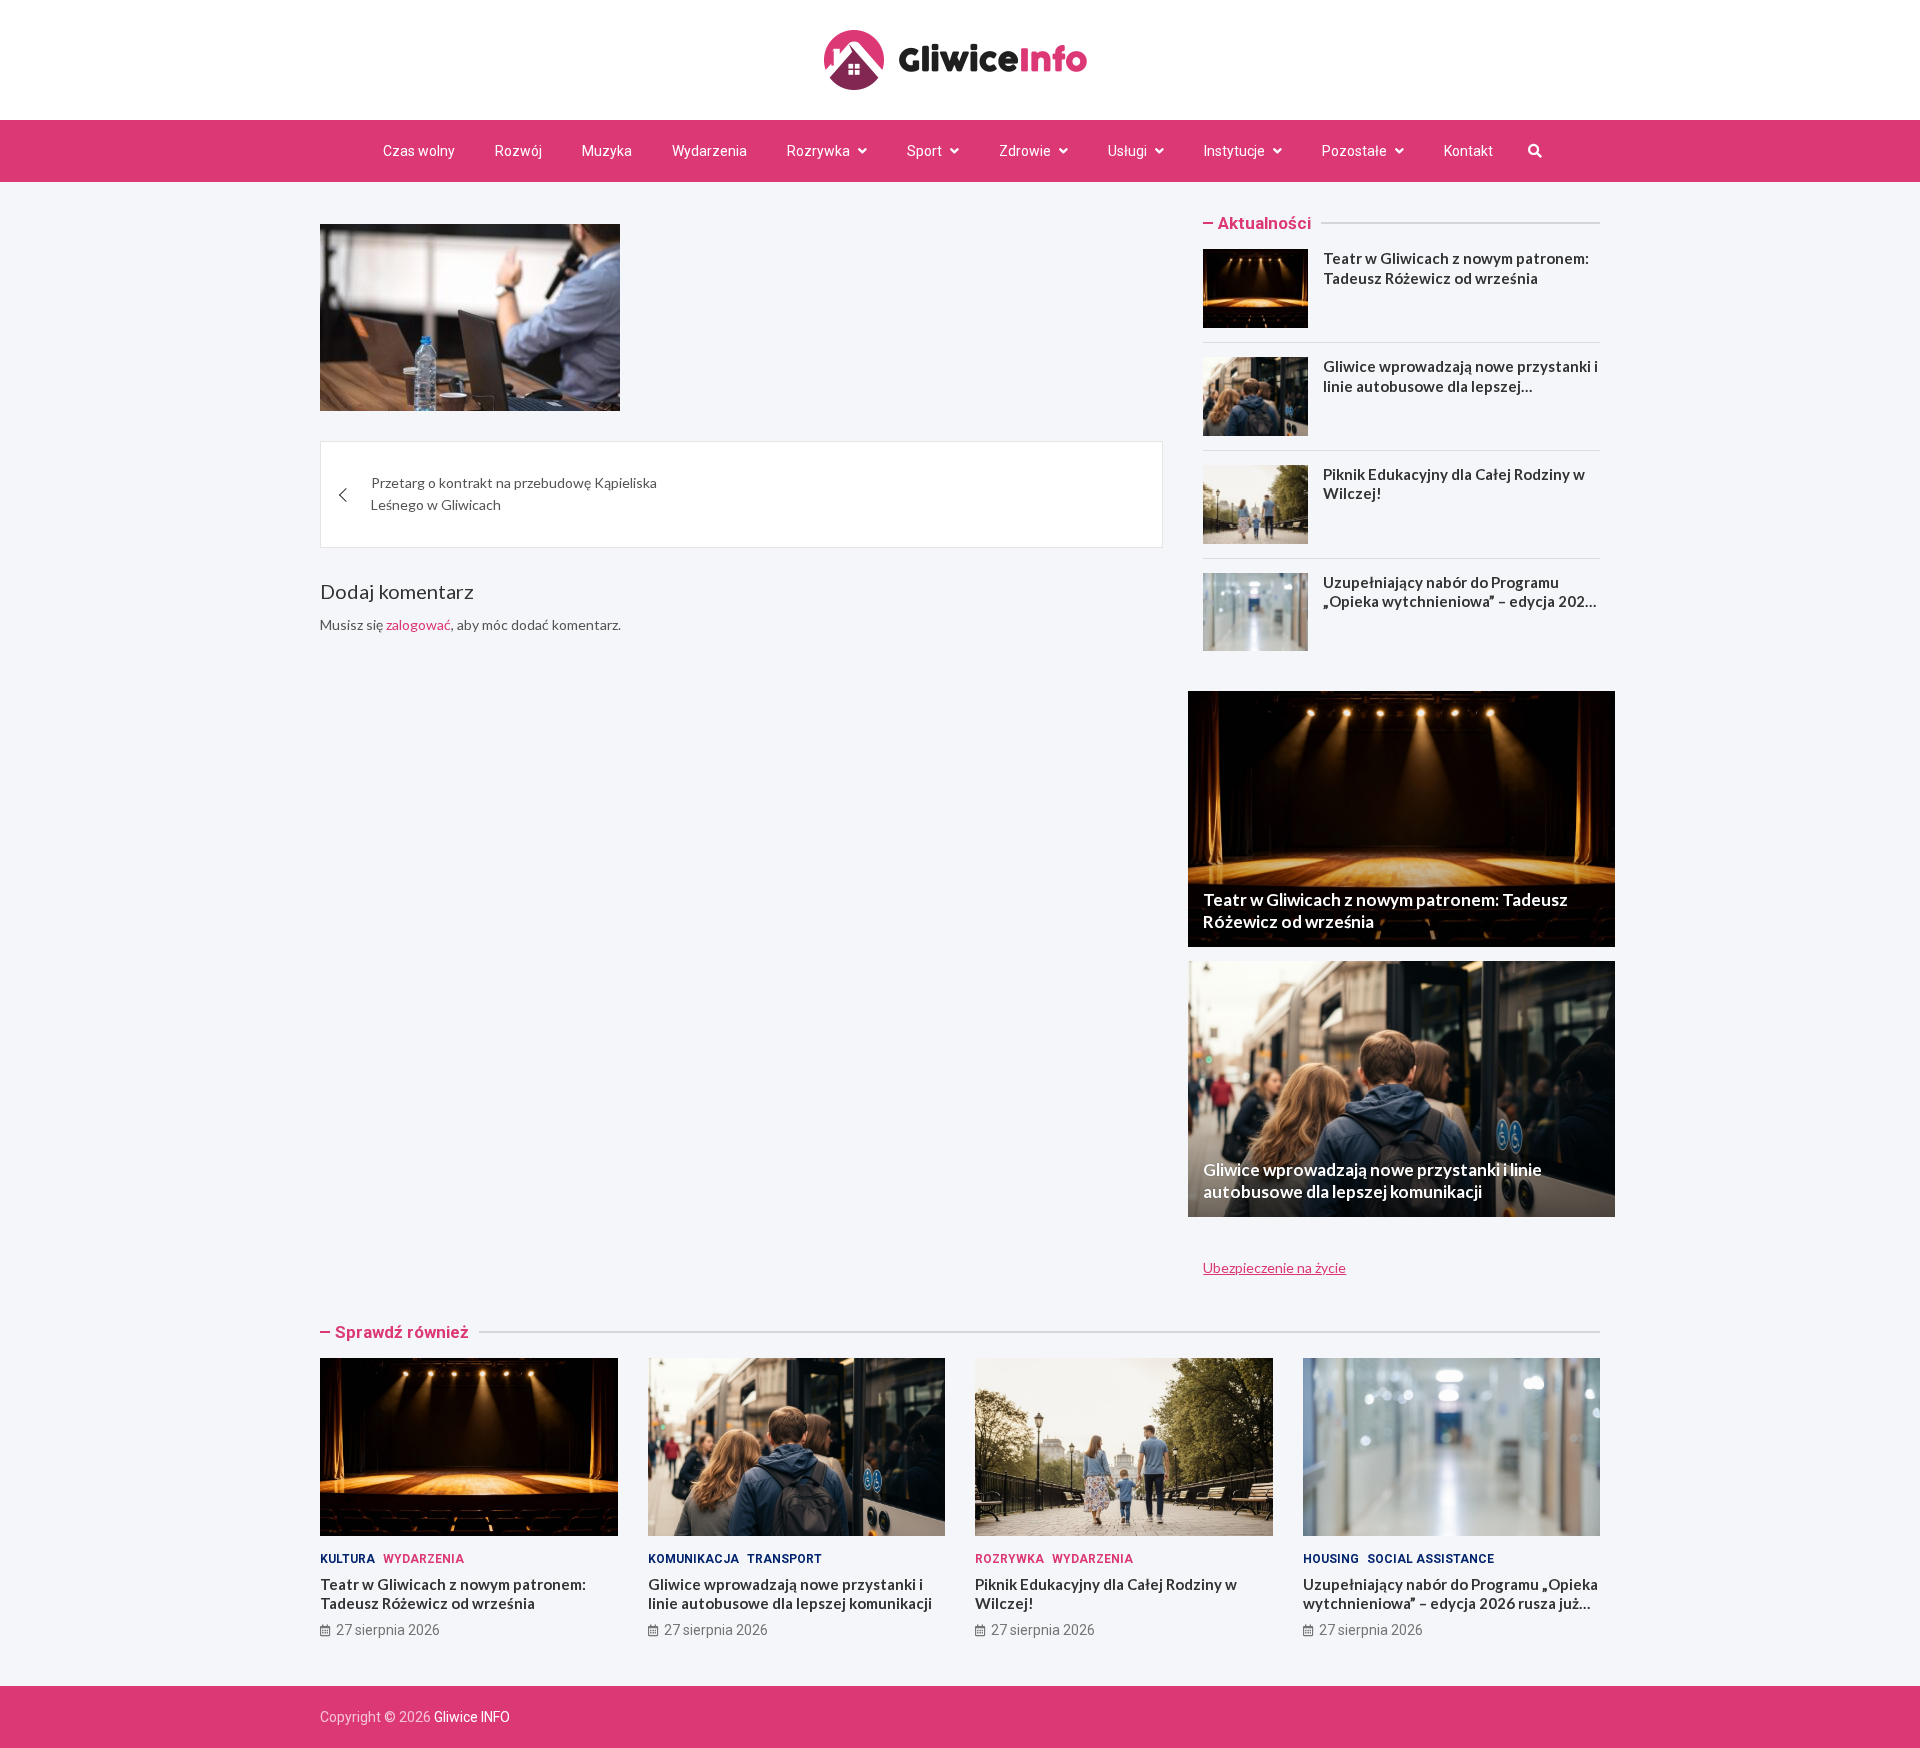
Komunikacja (693, 1559)
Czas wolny (419, 151)
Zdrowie (1025, 151)
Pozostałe (1354, 151)
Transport (784, 1559)
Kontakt (1468, 151)
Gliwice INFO (472, 1717)
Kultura (347, 1559)
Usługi (1127, 151)
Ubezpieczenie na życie (1274, 1267)
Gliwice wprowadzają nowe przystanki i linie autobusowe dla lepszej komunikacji (1460, 385)
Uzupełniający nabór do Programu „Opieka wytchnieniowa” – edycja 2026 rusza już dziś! (1458, 601)
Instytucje (1234, 151)
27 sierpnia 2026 (388, 1630)
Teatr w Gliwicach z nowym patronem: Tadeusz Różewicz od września (1456, 268)
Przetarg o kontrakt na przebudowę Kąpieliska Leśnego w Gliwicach (514, 493)
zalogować (418, 624)
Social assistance (1430, 1559)
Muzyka (607, 151)
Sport (924, 151)
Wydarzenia (709, 151)
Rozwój (518, 151)
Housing (1331, 1559)
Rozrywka (818, 151)
